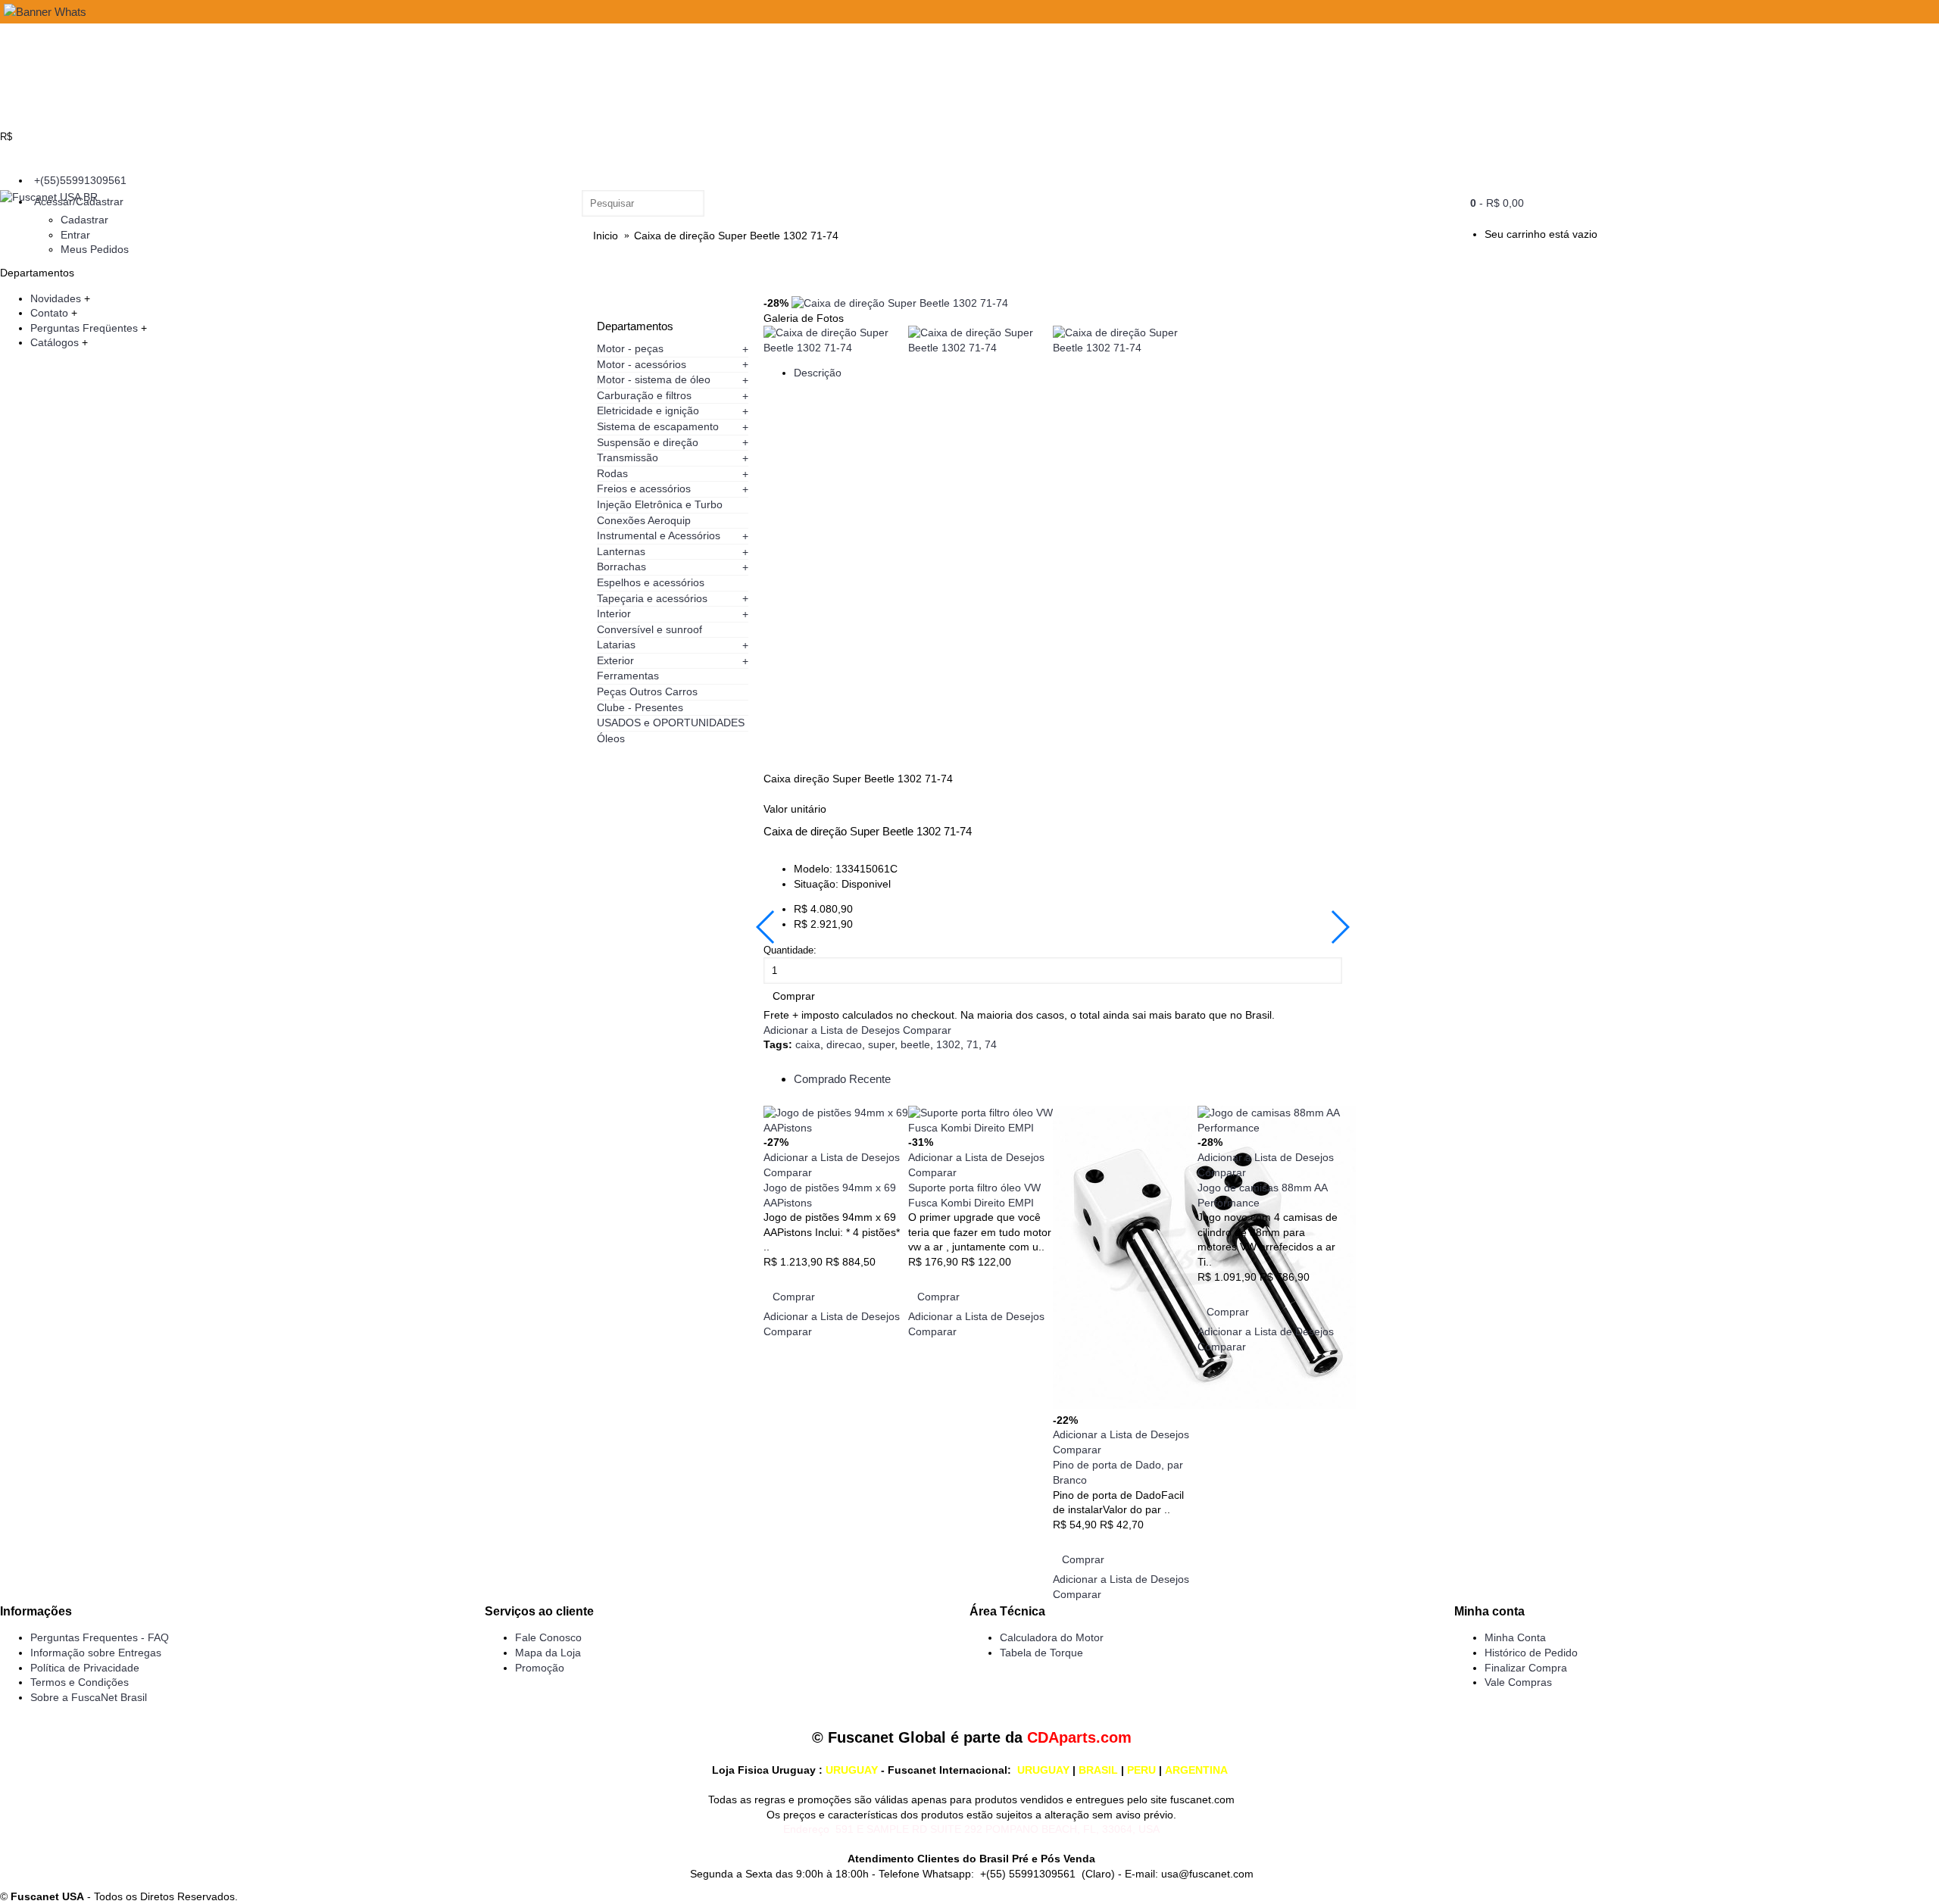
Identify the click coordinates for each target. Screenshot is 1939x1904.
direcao (844, 1044)
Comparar (927, 1030)
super (881, 1044)
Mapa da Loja (548, 1653)
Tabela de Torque (1041, 1653)
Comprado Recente (842, 1079)
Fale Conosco (548, 1637)
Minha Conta (1515, 1637)
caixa (808, 1044)
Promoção (540, 1668)
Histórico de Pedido (1531, 1653)
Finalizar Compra (1526, 1668)
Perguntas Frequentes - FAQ (100, 1637)
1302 (948, 1044)
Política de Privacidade (85, 1668)
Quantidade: (790, 950)
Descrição (818, 373)
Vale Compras (1518, 1682)
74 (991, 1044)
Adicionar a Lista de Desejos (832, 1030)
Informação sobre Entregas (96, 1653)
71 (973, 1044)
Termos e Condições (80, 1682)
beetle (915, 1044)
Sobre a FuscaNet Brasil (89, 1697)
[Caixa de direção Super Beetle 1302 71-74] (900, 303)
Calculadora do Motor (1052, 1637)
